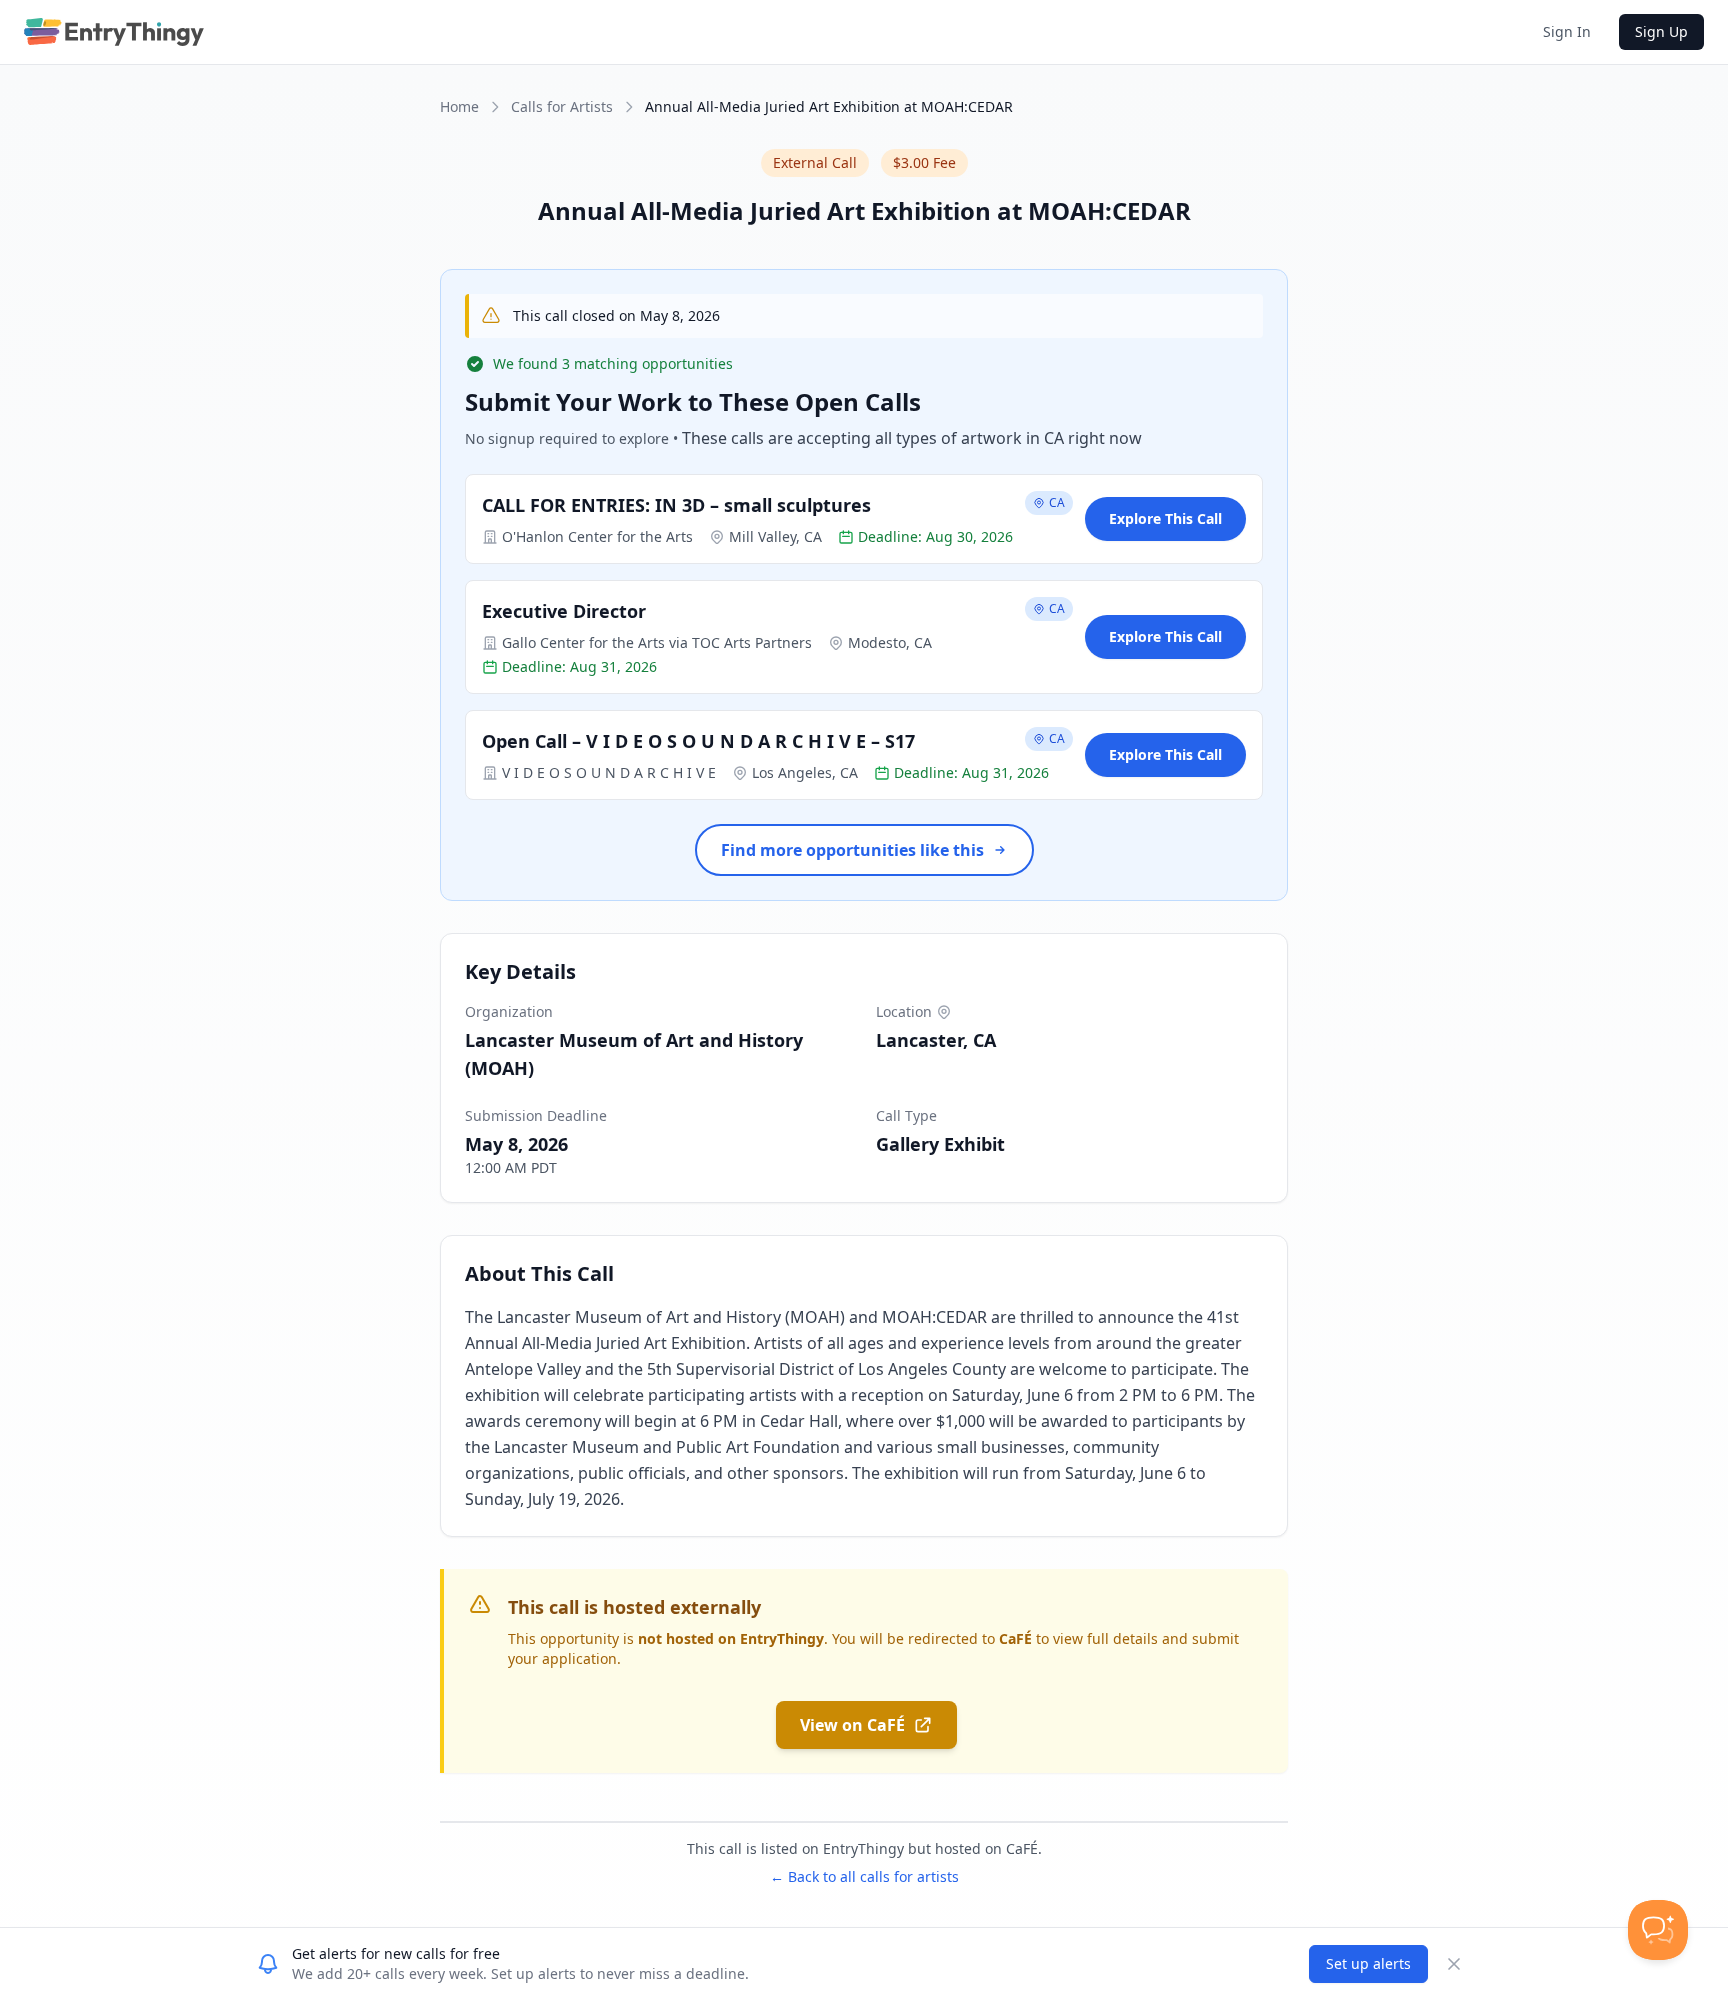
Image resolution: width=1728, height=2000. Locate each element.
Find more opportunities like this (852, 850)
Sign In (1567, 31)
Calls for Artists (562, 106)
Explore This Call (1165, 518)
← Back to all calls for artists (864, 1876)
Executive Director (564, 611)
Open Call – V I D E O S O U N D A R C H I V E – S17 (698, 741)
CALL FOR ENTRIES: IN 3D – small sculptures (676, 505)
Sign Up (1661, 31)
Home (459, 106)
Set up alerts (1368, 1963)
